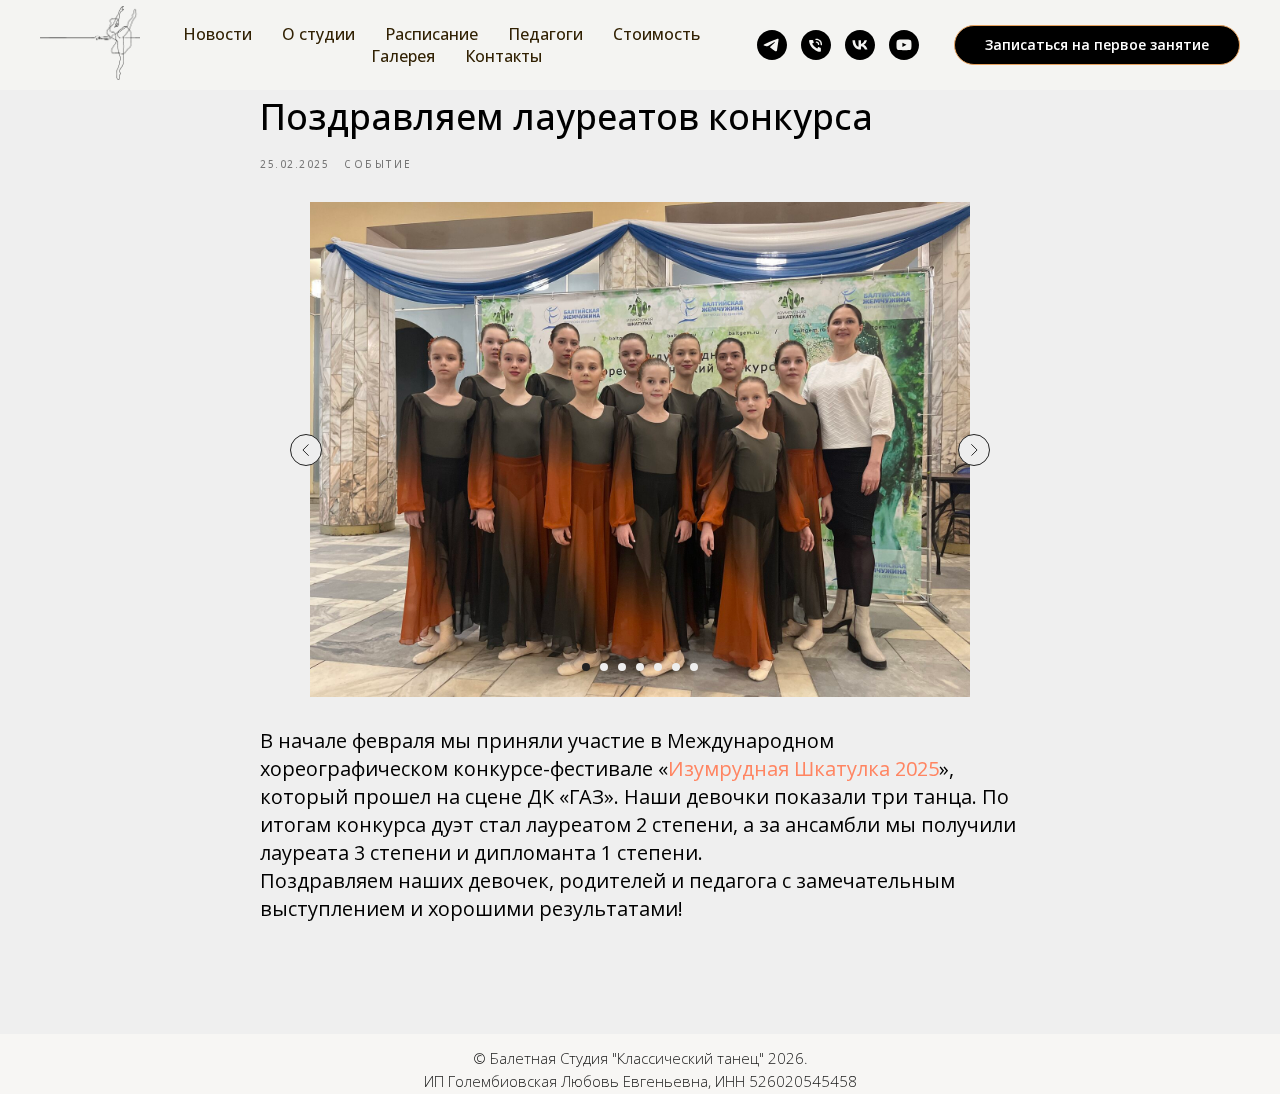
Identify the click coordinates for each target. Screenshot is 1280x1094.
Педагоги (545, 34)
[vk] (860, 45)
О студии (318, 34)
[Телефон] (816, 45)
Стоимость (656, 34)
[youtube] (904, 45)
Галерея (403, 56)
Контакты (503, 56)
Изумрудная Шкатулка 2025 (803, 768)
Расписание (431, 34)
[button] (1097, 45)
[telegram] (772, 45)
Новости (217, 34)
